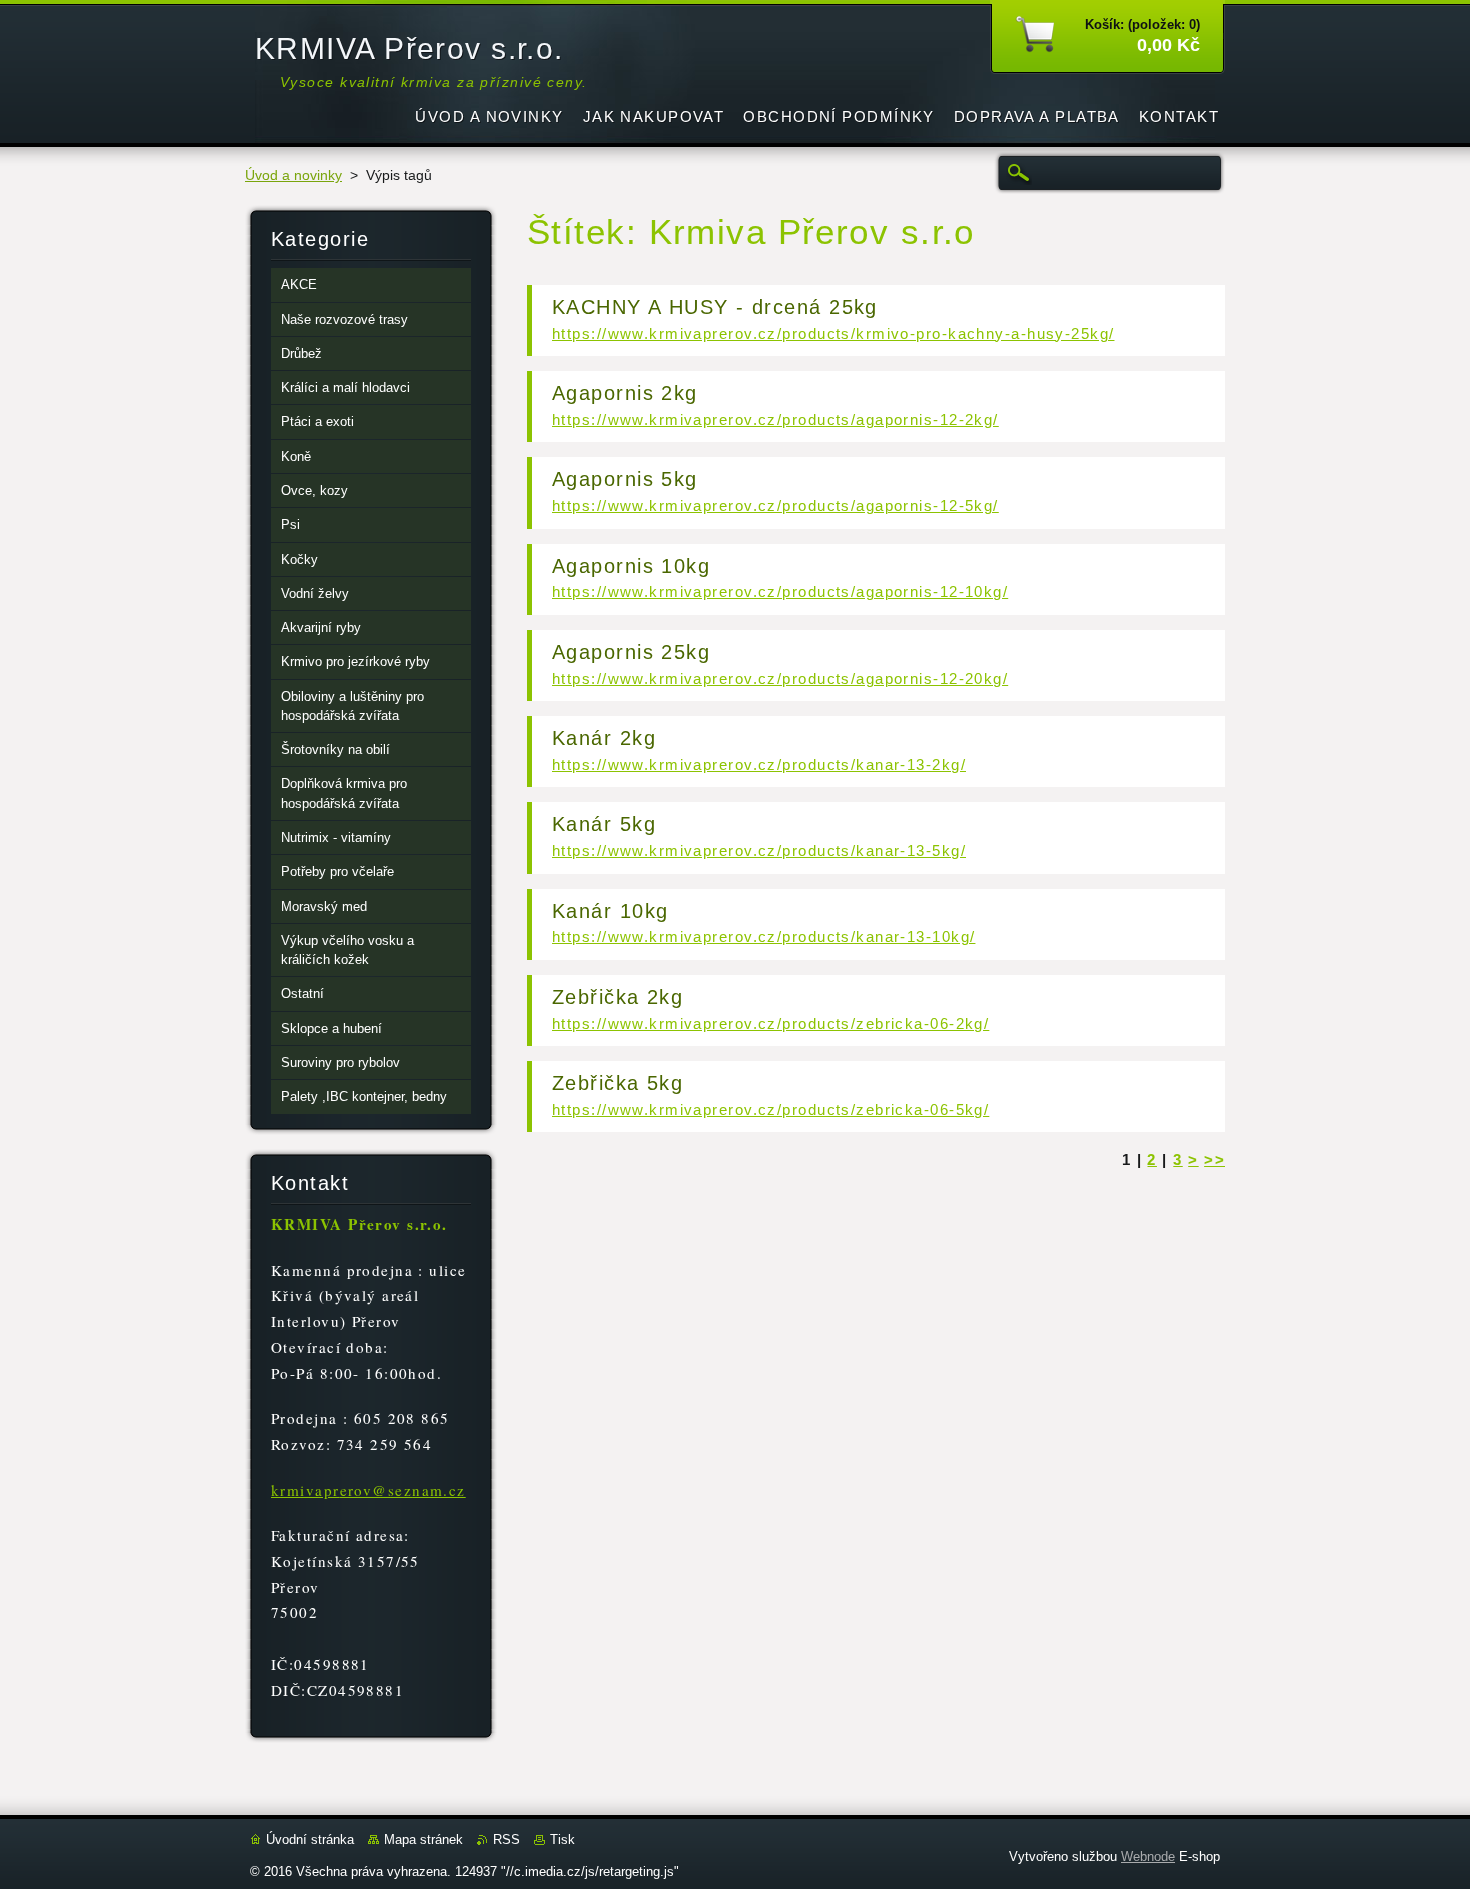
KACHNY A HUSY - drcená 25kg (715, 307)
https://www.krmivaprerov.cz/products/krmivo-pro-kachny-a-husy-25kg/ (833, 333)
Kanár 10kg (610, 911)
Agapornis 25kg (631, 652)
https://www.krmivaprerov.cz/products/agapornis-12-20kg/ (780, 678)
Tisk (562, 1839)
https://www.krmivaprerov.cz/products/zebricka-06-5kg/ (770, 1109)
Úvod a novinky (293, 175)
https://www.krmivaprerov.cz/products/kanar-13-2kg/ (759, 764)
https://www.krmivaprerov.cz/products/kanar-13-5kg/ (759, 850)
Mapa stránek (423, 1839)
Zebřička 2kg (617, 997)
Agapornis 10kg (631, 566)
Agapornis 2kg (625, 393)
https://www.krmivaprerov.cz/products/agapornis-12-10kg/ (780, 591)
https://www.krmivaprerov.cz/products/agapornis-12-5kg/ (775, 505)
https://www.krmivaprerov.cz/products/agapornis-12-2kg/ (775, 419)
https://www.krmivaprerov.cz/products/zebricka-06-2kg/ (770, 1023)
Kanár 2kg (604, 738)
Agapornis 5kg (625, 479)
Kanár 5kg (604, 824)
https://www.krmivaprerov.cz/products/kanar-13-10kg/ (763, 936)
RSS (506, 1839)
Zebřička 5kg (617, 1083)
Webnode (1148, 1856)
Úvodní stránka (310, 1839)
